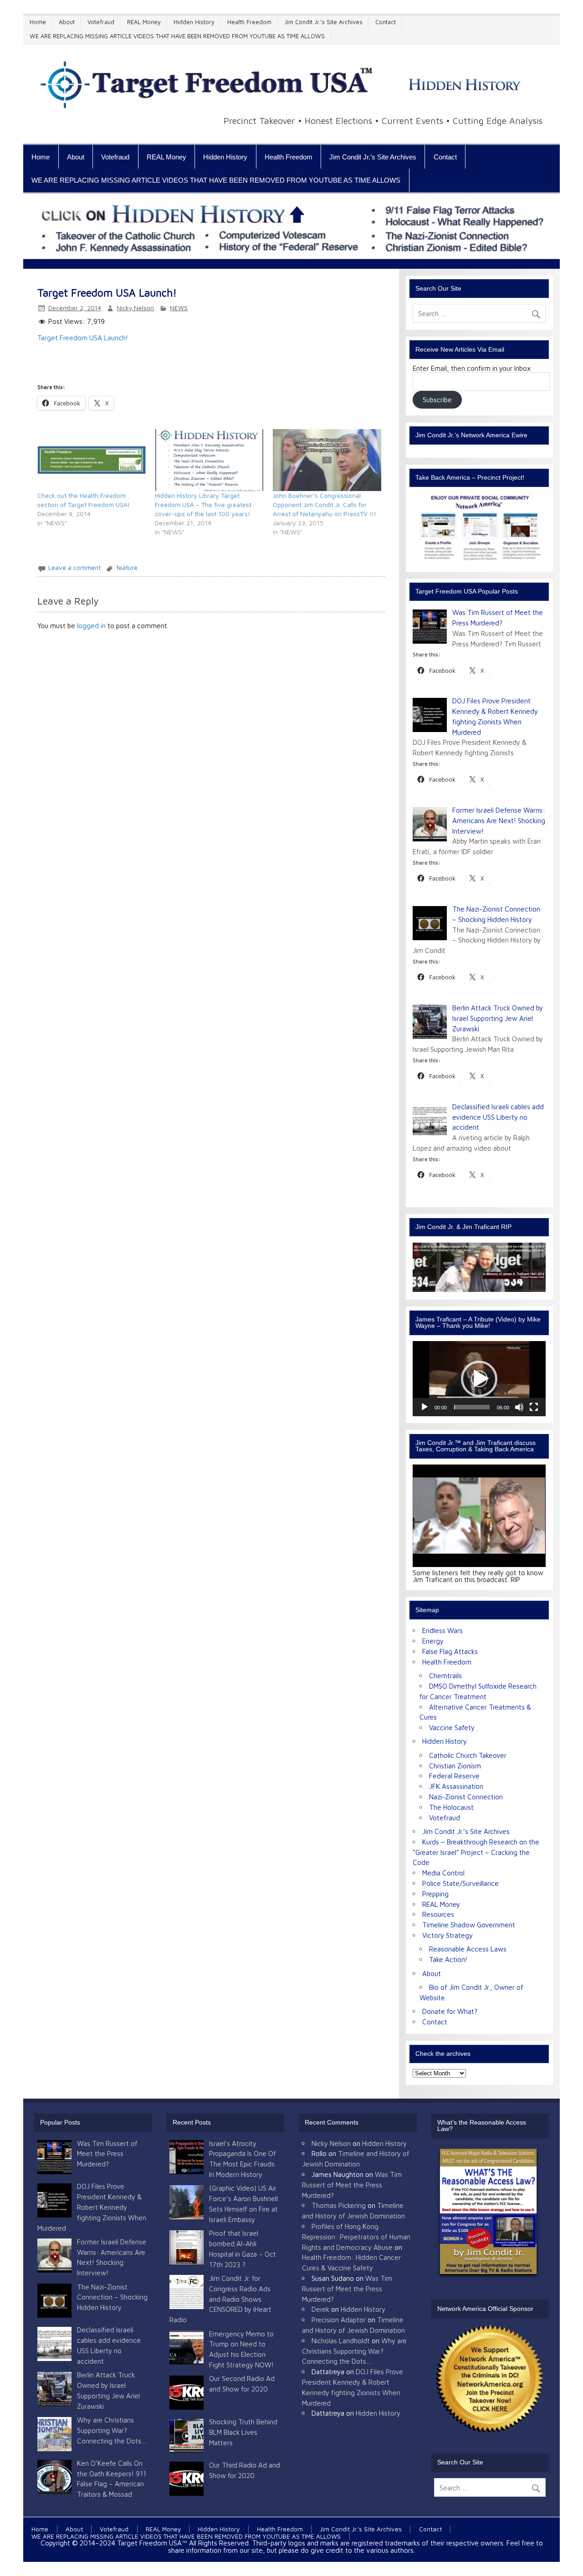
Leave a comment (74, 568)
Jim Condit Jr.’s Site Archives (323, 22)
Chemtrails (445, 1675)
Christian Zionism (455, 1766)
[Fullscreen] (534, 1407)
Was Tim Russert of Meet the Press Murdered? (107, 2154)
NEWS (179, 308)
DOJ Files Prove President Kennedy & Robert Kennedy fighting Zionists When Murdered (92, 2207)
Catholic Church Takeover (468, 1755)
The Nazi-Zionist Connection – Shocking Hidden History (112, 2297)
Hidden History (194, 22)
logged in (91, 625)
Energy (433, 1641)
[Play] (424, 1407)
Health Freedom (249, 22)
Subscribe (437, 399)
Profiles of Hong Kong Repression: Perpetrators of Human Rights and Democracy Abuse (356, 2237)
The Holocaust (451, 1807)
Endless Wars (442, 1630)
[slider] (472, 1407)
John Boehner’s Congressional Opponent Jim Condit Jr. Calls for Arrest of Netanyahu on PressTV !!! (325, 504)
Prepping (435, 1894)
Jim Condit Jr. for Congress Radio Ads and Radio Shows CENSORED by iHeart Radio (220, 2299)
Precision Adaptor (339, 2320)
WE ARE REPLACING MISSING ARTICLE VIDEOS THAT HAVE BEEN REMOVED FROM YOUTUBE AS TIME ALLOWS (177, 36)
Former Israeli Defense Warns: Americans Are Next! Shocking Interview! (499, 820)
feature (127, 568)
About (67, 22)
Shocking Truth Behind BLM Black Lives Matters (243, 2432)
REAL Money (144, 22)
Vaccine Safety (452, 1727)
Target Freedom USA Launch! (83, 338)
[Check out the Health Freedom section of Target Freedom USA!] (92, 460)
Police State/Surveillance (460, 1883)
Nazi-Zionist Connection (466, 1797)
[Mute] (519, 1407)
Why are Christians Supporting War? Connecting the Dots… (112, 2430)
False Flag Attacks (450, 1651)
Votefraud (101, 22)
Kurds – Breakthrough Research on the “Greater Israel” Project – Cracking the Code (476, 1852)
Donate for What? (450, 2011)
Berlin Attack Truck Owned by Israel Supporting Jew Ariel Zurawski (498, 1018)
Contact (386, 22)
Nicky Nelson (135, 308)
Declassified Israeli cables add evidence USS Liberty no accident (498, 1117)
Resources (438, 1914)
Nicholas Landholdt (341, 2340)
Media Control (443, 1873)
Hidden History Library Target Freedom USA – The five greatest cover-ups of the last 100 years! (203, 504)
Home (38, 22)
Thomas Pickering (339, 2205)
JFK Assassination (456, 1786)
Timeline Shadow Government (469, 1925)
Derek (320, 2309)
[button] (479, 1379)
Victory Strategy (447, 1935)
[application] (479, 1378)
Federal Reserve (454, 1776)
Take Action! (448, 1959)
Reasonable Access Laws (468, 1949)
